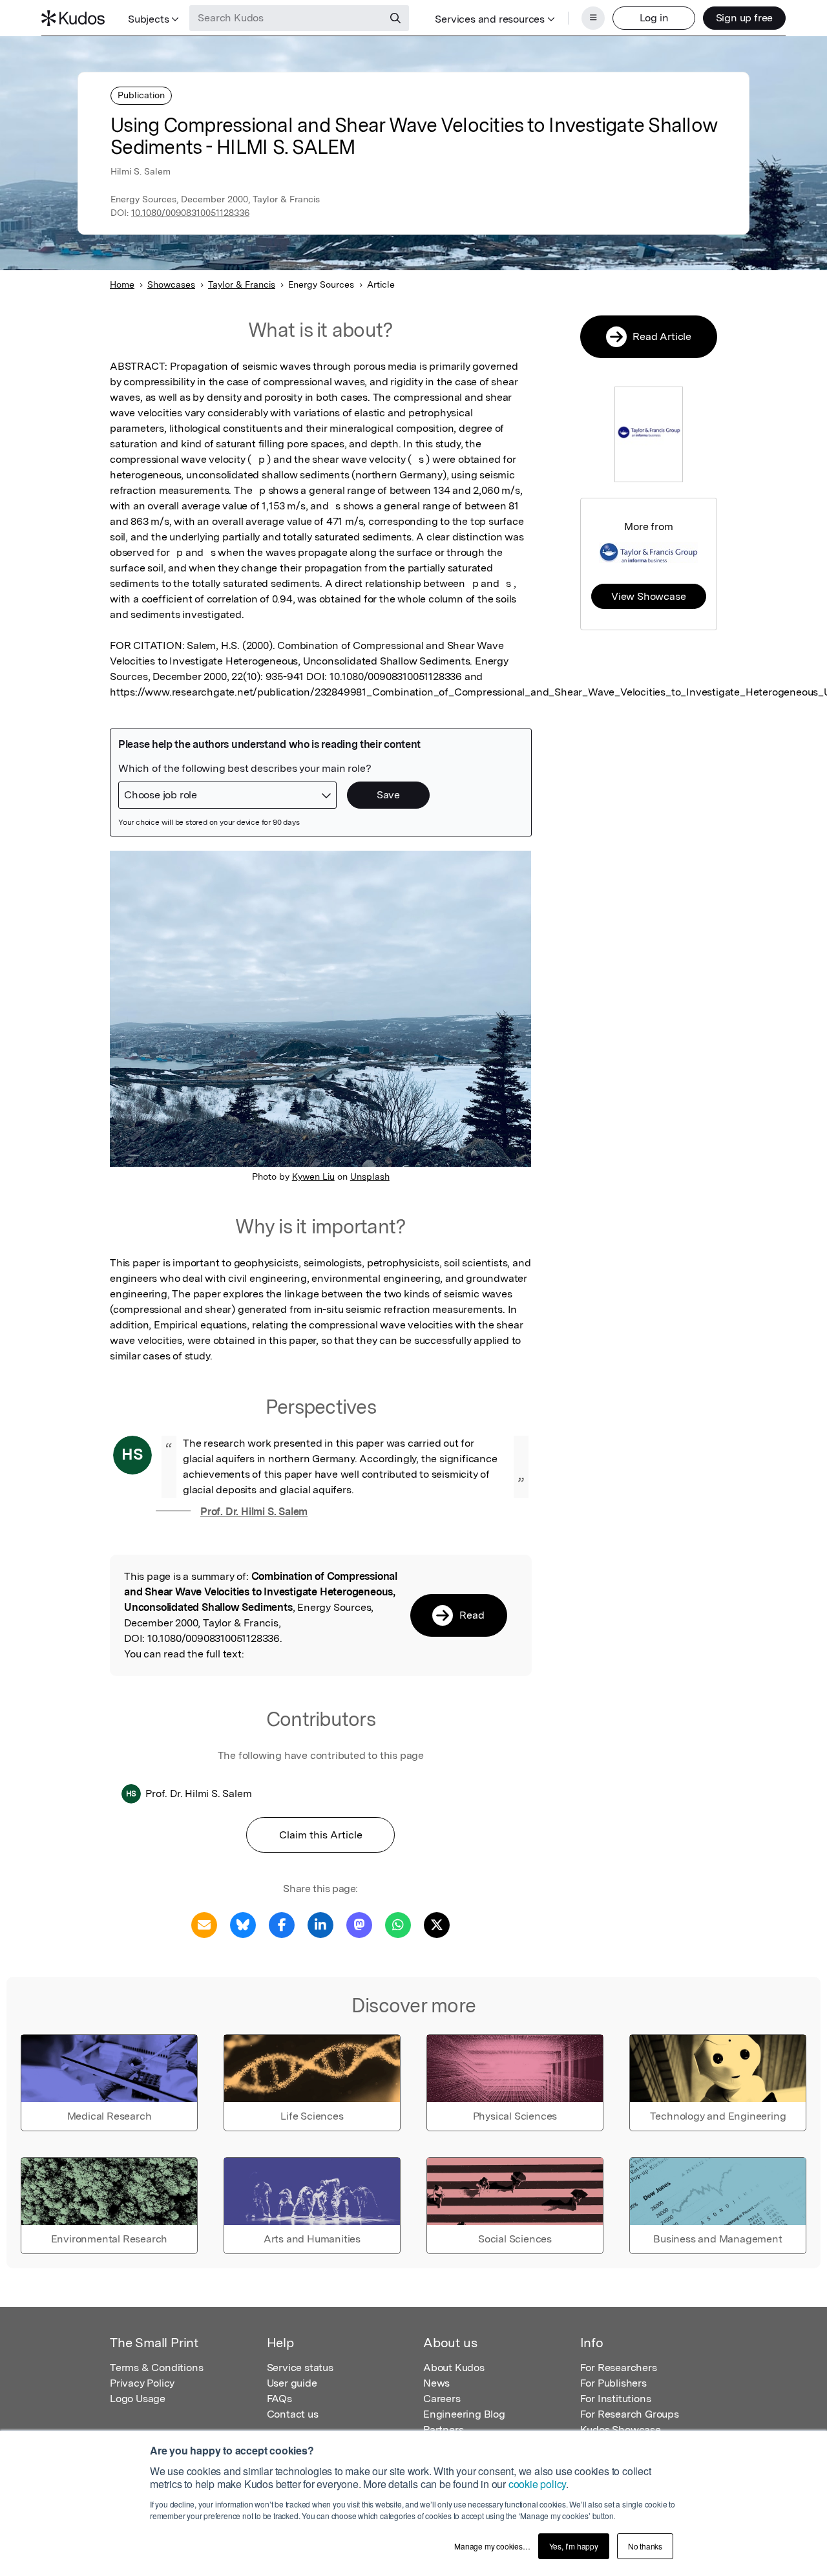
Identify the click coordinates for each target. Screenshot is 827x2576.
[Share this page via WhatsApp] (398, 1924)
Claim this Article (321, 1835)
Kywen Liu (313, 1176)
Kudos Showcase (621, 2430)
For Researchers (619, 2368)
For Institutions (616, 2399)
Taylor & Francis (242, 284)
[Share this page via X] (437, 1924)
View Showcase (648, 596)
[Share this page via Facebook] (282, 1924)
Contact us (293, 2414)
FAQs (279, 2399)
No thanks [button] (645, 2546)
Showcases (171, 284)
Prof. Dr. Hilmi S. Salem (254, 1512)
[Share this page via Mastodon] (359, 1924)
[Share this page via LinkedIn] (320, 1924)
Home (122, 284)
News (436, 2383)
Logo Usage (138, 2399)
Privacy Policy (142, 2383)
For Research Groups (630, 2414)
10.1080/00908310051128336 (190, 213)
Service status (300, 2368)
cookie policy (537, 2484)
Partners (443, 2430)
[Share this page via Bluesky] (243, 1924)
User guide (292, 2383)
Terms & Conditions (156, 2368)
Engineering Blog (464, 2414)
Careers (442, 2399)
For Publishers (613, 2383)
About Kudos (454, 2368)
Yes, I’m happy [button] (574, 2546)
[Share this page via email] (204, 1924)
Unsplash (370, 1176)
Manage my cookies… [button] (492, 2546)
